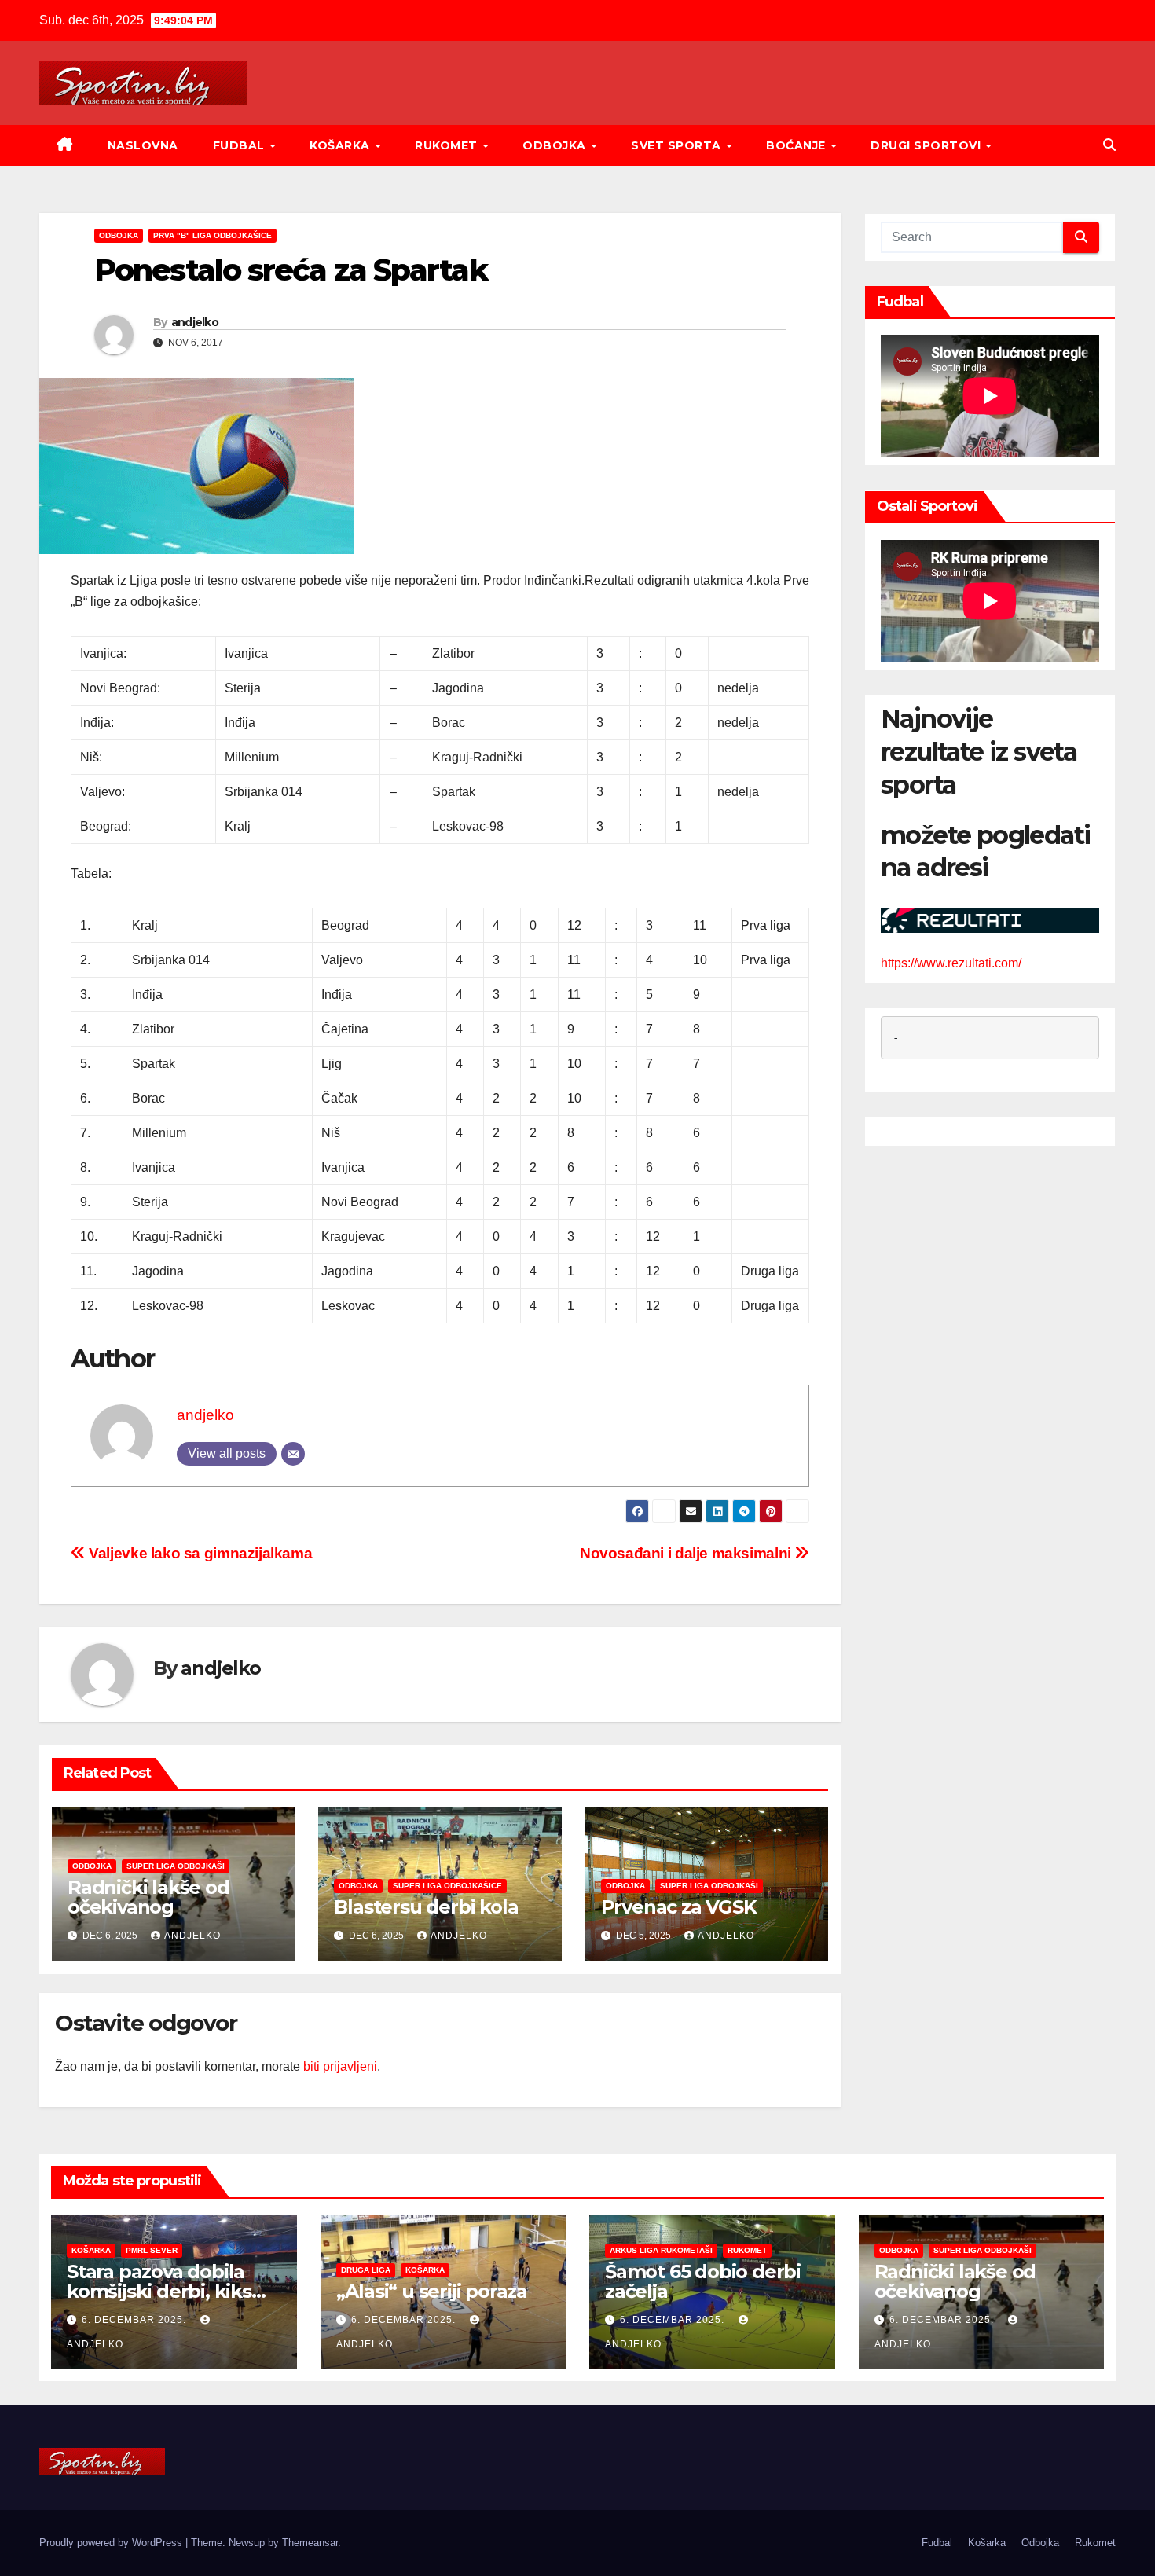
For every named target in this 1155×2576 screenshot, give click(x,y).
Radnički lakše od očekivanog (148, 1897)
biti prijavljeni (340, 2066)
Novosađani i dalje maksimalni (687, 1553)
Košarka (341, 145)
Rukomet (448, 145)
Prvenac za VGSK (679, 1907)
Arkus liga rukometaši (661, 2250)
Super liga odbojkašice (447, 1886)
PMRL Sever (152, 2250)
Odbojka (556, 145)
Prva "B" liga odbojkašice (213, 235)
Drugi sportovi (928, 145)
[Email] (293, 1454)
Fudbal (241, 145)
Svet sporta (678, 145)
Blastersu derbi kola (426, 1907)
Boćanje (797, 145)
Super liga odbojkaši (176, 1866)
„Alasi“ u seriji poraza (432, 2291)
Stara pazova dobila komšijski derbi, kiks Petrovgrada (159, 2291)
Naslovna (143, 145)
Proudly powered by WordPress (112, 2543)
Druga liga (366, 2270)
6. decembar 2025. (136, 2320)
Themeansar (310, 2543)
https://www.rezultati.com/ (951, 964)
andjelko (195, 322)
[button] (1109, 145)
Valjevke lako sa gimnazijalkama (199, 1553)
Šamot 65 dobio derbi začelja (703, 2281)
